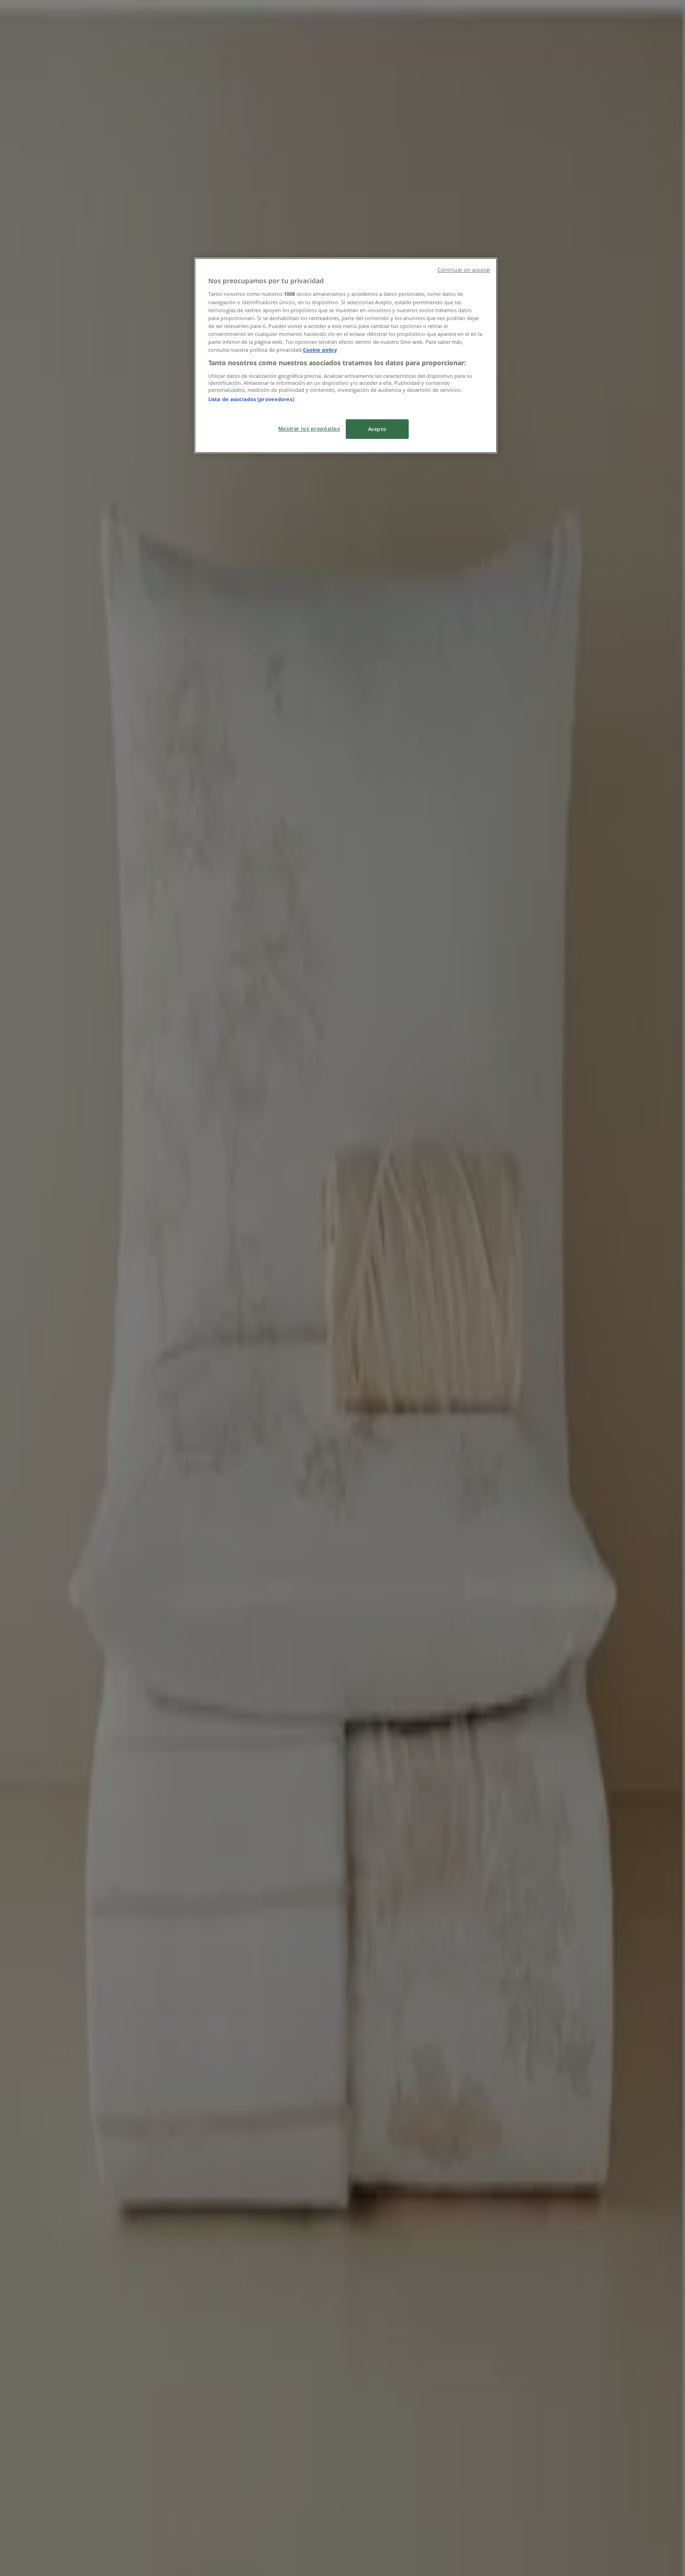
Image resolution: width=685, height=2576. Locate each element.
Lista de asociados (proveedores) (251, 399)
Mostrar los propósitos (309, 428)
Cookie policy (320, 350)
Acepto (377, 429)
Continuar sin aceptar (464, 270)
